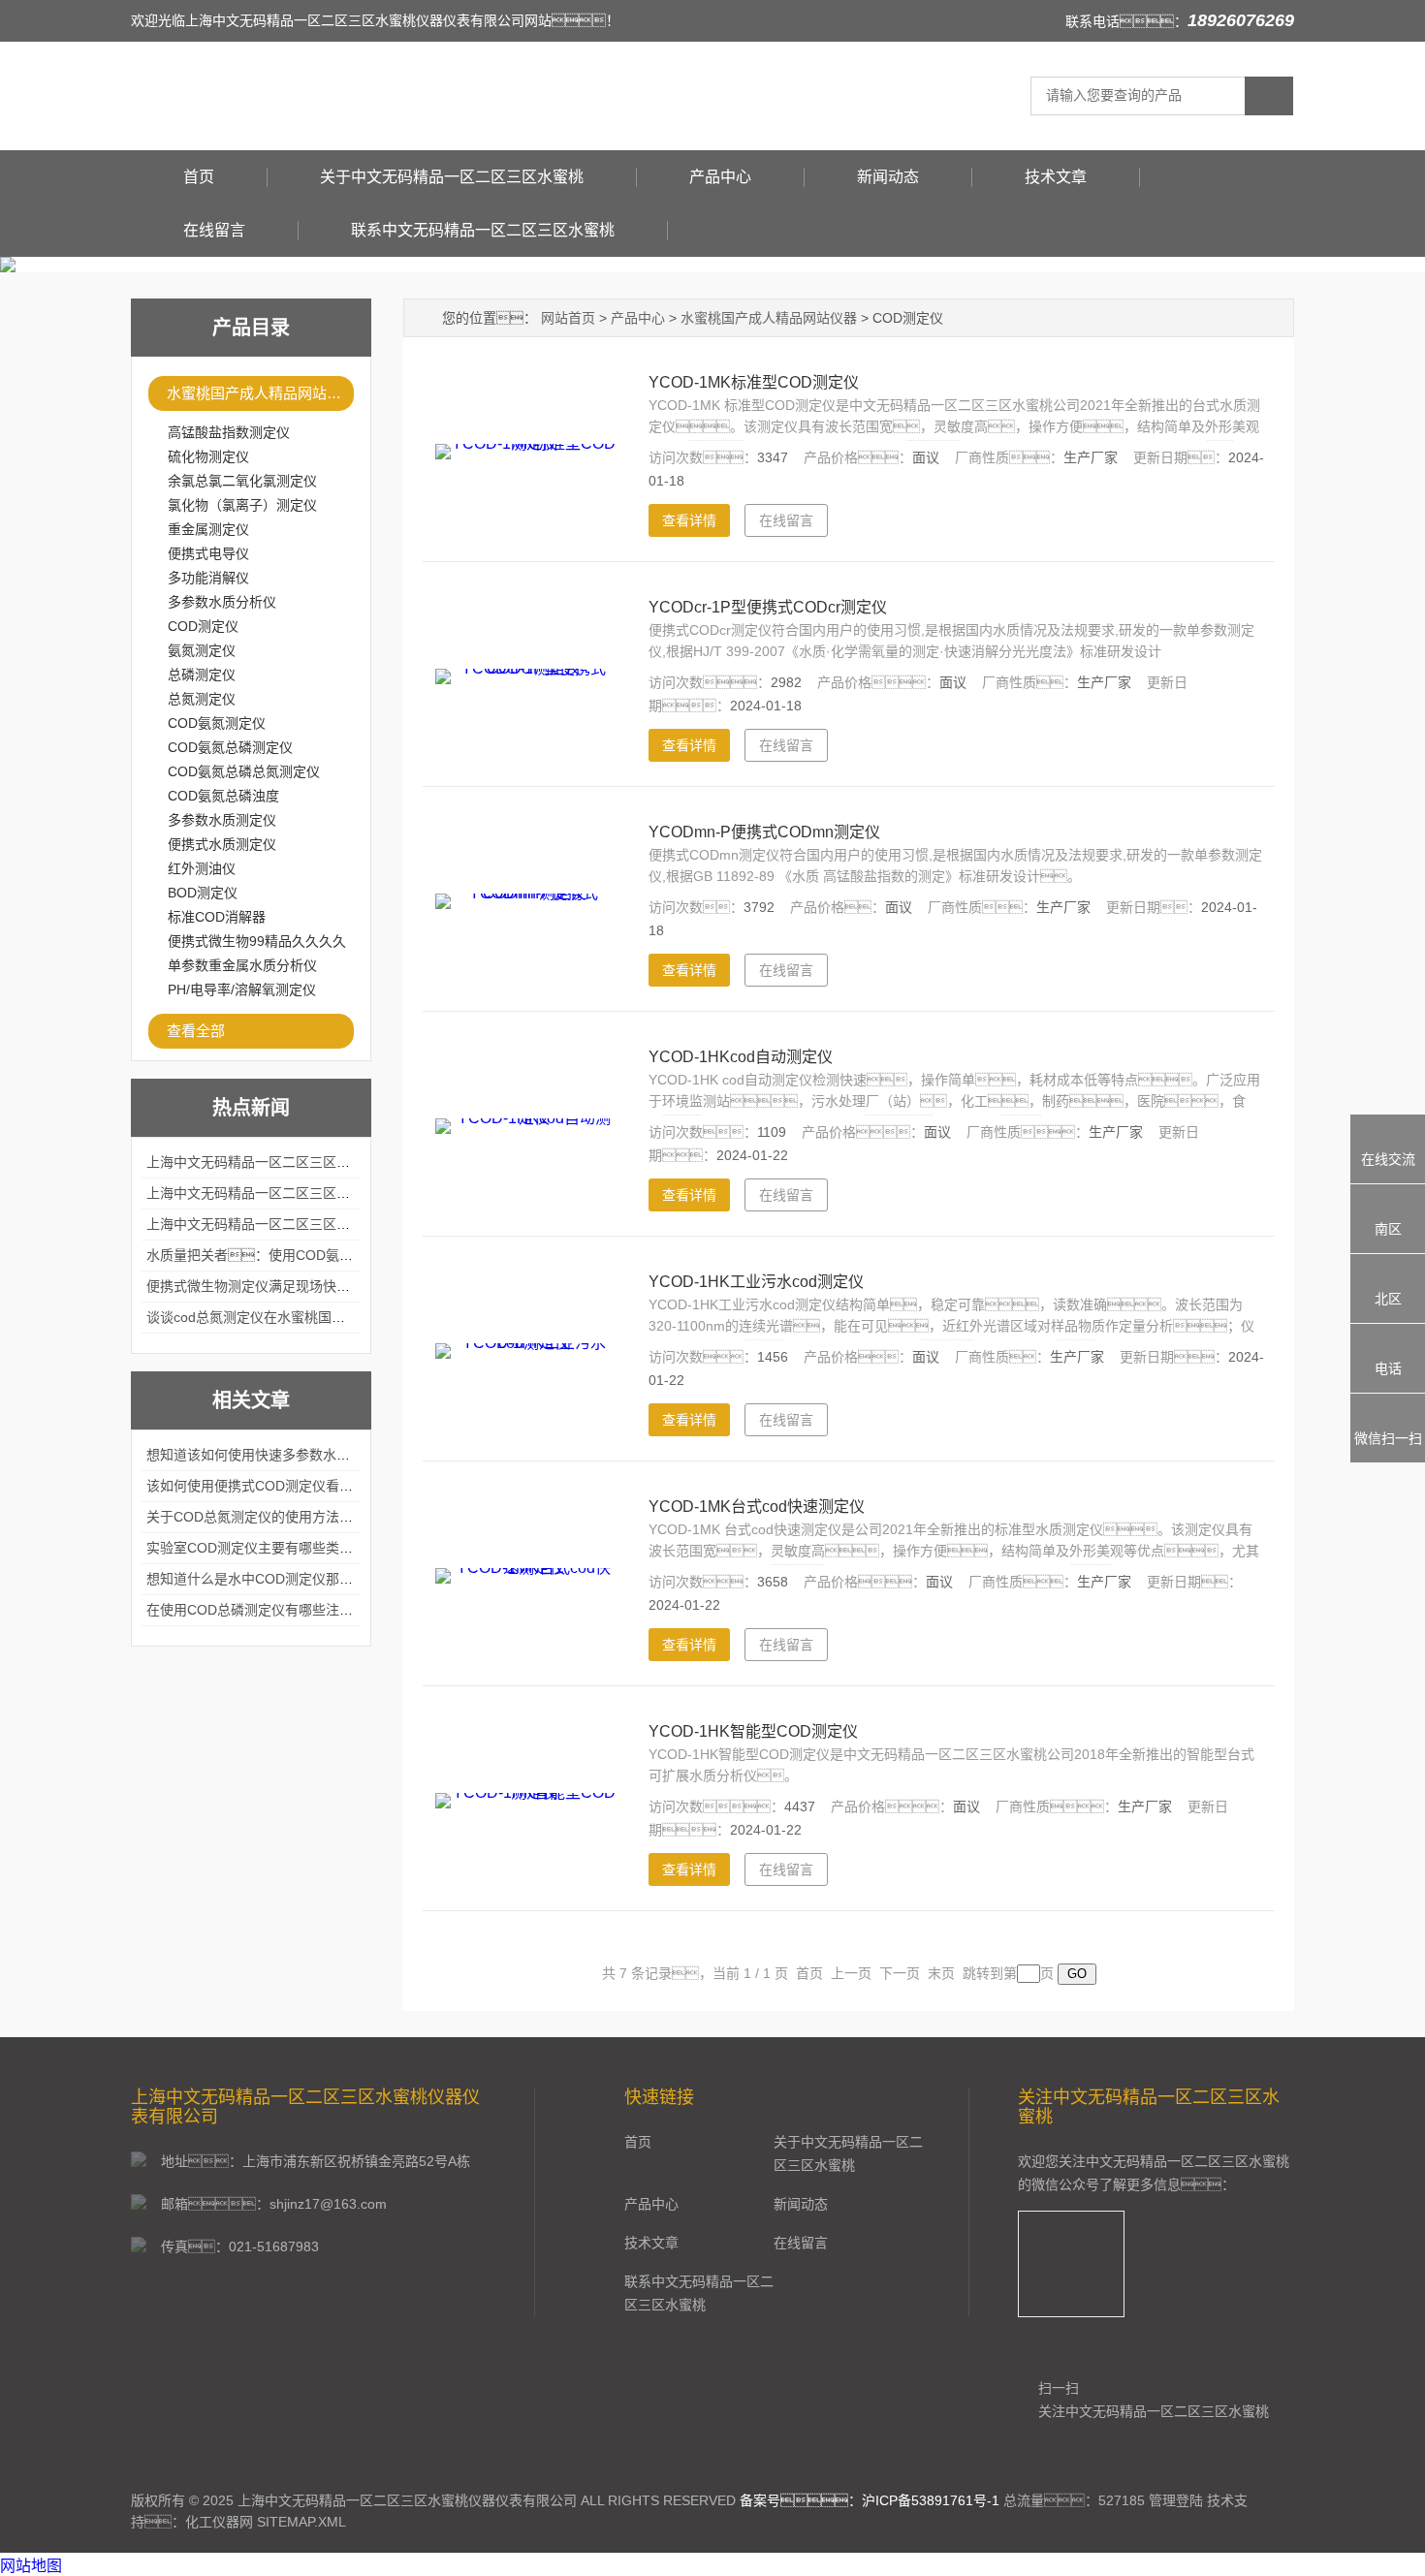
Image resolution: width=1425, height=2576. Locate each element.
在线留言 (214, 230)
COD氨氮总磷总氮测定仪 (244, 771)
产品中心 (720, 177)
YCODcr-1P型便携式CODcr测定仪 (768, 607)
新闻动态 (888, 177)
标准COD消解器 (217, 917)
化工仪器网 (219, 2522)
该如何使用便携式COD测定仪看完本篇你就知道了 (297, 1486)
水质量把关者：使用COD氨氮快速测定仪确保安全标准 (324, 1255)
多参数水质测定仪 (222, 820)
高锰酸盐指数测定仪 (229, 432)
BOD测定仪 (203, 893)
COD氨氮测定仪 (217, 723)
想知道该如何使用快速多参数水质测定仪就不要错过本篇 (316, 1455)
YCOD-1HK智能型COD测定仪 (753, 1731)
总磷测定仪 (202, 675)
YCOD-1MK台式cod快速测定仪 (757, 1507)
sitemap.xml (301, 2522)
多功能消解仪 (208, 578)
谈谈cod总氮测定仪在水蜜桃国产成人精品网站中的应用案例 (327, 1317)
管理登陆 (1176, 2500)
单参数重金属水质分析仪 (242, 965)
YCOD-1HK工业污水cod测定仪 (756, 1282)
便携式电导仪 (208, 553)
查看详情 (689, 520)
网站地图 (31, 2566)
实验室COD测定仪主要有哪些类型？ (270, 1548)
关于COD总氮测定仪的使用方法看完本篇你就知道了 (304, 1517)
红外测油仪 (202, 868)
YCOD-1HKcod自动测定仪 (741, 1057)
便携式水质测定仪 (222, 844)
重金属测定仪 (208, 529)
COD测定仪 (203, 626)
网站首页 (568, 318)
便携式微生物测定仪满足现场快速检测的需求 (282, 1286)
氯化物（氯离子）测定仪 (242, 505)
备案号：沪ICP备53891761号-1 (870, 2500)
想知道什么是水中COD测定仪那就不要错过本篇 (290, 1579)
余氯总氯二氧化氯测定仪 (242, 481)
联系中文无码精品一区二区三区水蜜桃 (483, 230)
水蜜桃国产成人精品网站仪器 (260, 393)
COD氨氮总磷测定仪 (230, 747)
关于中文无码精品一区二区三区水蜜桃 (452, 177)
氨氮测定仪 (202, 650)
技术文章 (1056, 177)
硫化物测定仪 (208, 456)
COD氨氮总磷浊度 (223, 796)
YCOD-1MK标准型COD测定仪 (754, 382)
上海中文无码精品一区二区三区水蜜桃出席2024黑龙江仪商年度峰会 (352, 1162)
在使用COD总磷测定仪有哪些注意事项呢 (270, 1610)
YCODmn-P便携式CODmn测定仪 (764, 832)
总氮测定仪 (202, 699)
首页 (199, 177)
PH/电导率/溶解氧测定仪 (242, 990)
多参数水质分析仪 (222, 602)
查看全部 (196, 1031)
